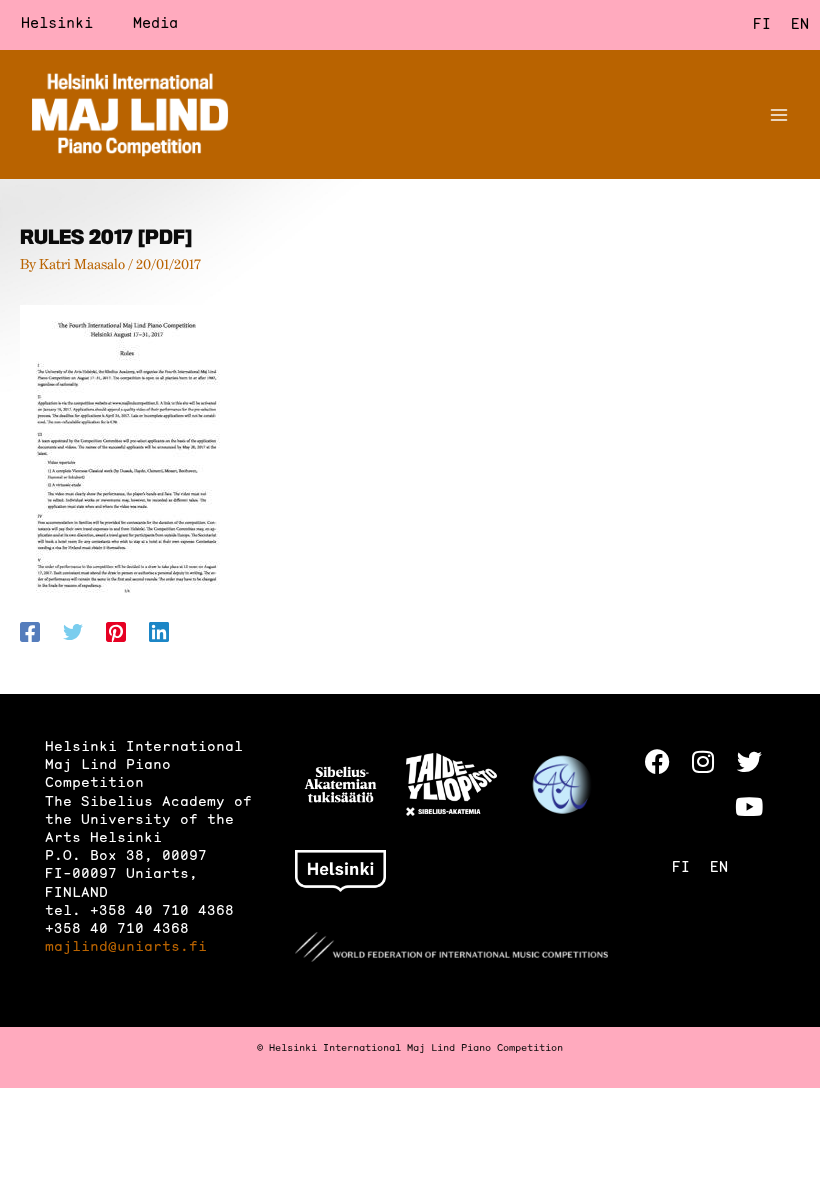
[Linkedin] (159, 632)
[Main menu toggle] (779, 115)
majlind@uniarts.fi (126, 947)
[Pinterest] (116, 632)
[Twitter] (73, 632)
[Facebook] (30, 632)
